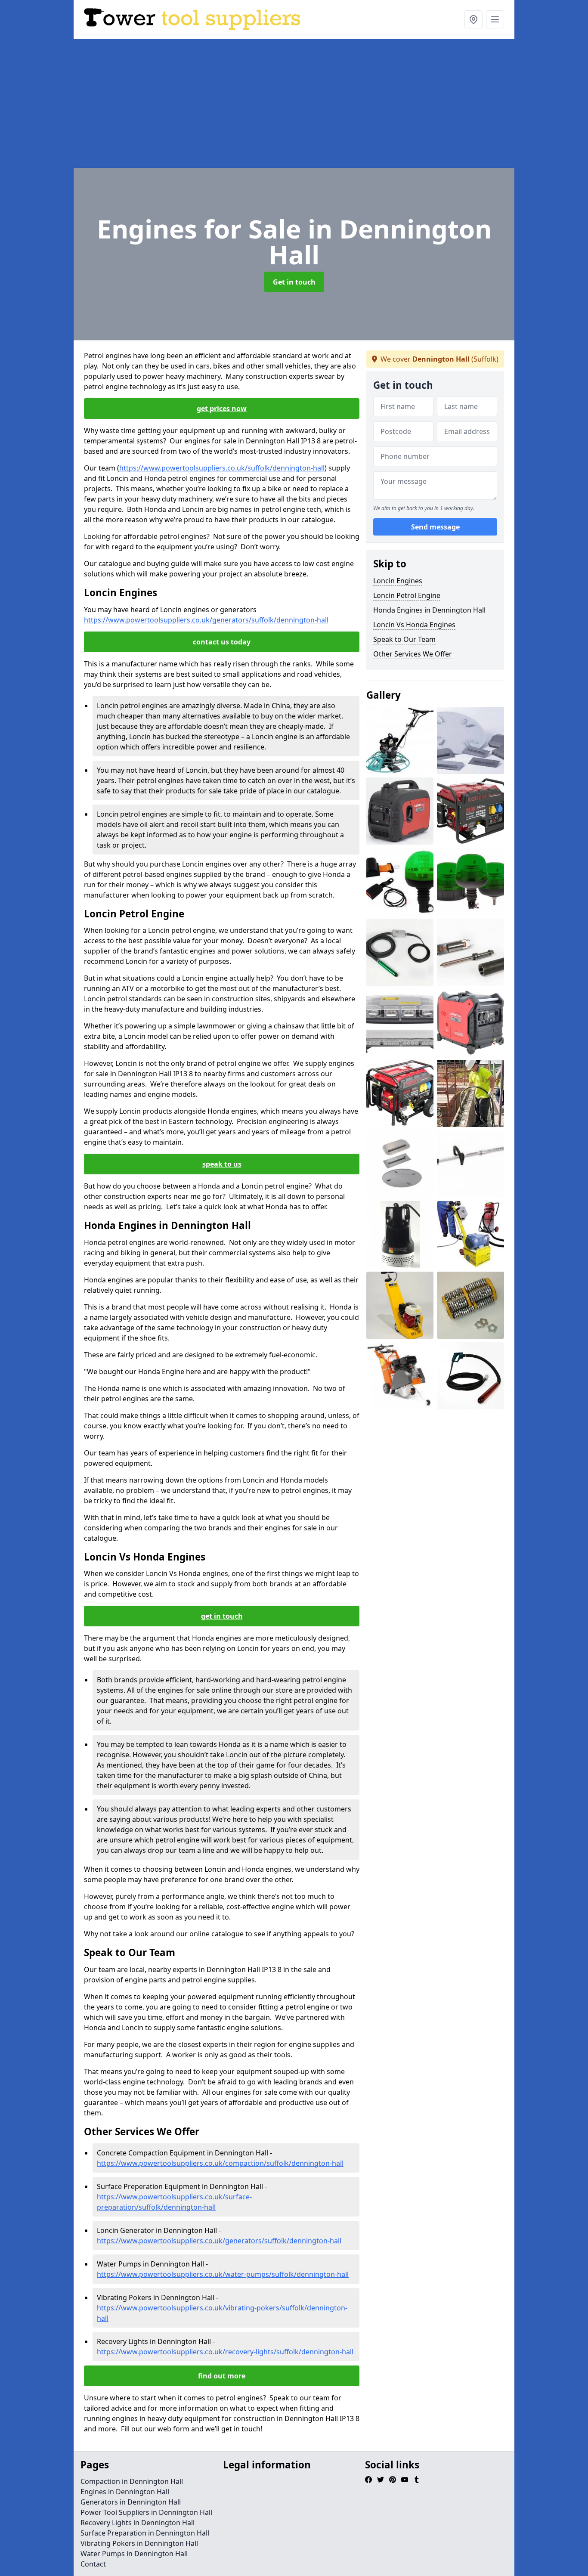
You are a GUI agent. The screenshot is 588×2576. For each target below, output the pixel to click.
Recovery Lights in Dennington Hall (138, 2523)
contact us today (222, 642)
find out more (222, 2376)
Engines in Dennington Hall (125, 2492)
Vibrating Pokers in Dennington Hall (139, 2543)
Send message (435, 527)
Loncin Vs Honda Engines (414, 625)
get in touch (222, 1616)
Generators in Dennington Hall (131, 2502)
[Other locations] (473, 19)
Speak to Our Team (404, 639)
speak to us (222, 1164)
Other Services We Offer (413, 654)
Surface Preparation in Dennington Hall (145, 2533)
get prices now (222, 409)
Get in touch (294, 282)
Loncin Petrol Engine (407, 595)
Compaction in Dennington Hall (132, 2481)
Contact (93, 2564)
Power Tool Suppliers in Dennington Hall (146, 2512)
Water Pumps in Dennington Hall (134, 2554)
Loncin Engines (398, 581)
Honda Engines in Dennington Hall (429, 610)
